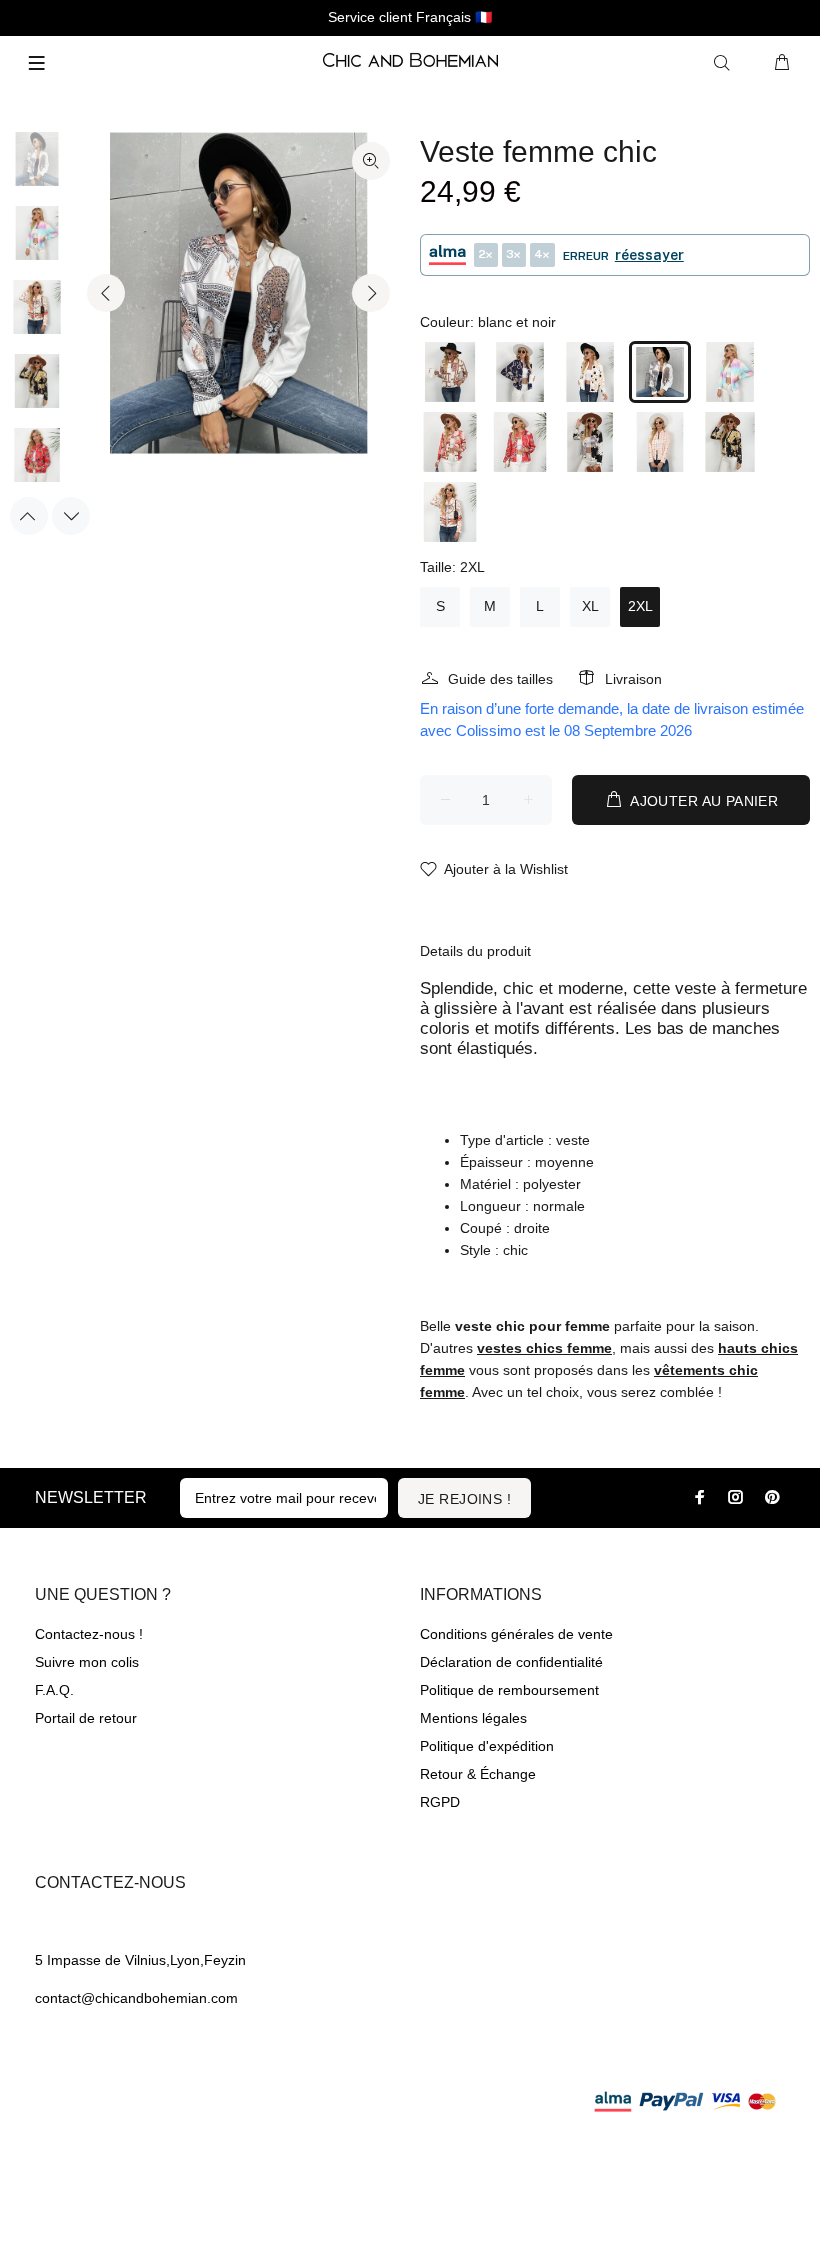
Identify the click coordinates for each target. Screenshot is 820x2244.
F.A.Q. (54, 1690)
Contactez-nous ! (89, 1634)
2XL (640, 606)
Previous (106, 293)
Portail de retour (86, 1718)
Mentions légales (473, 1718)
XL (590, 606)
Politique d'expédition (487, 1746)
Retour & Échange (478, 1774)
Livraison (633, 679)
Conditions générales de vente (516, 1634)
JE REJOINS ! (464, 1499)
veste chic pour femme (532, 1326)
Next (371, 293)
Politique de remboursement (509, 1690)
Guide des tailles (500, 679)
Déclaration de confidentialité (511, 1662)
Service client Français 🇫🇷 (410, 17)
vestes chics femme (544, 1348)
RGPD (440, 1802)
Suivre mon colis (87, 1662)
